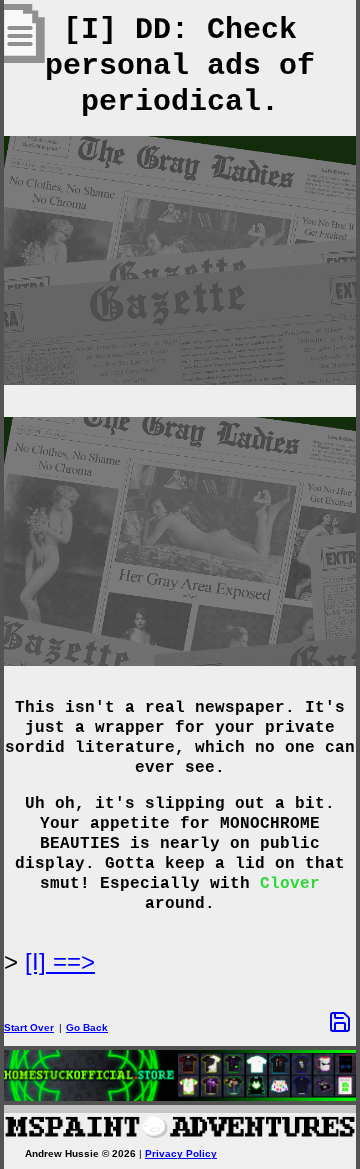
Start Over (29, 1027)
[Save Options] (340, 1022)
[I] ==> (60, 961)
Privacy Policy (181, 1153)
